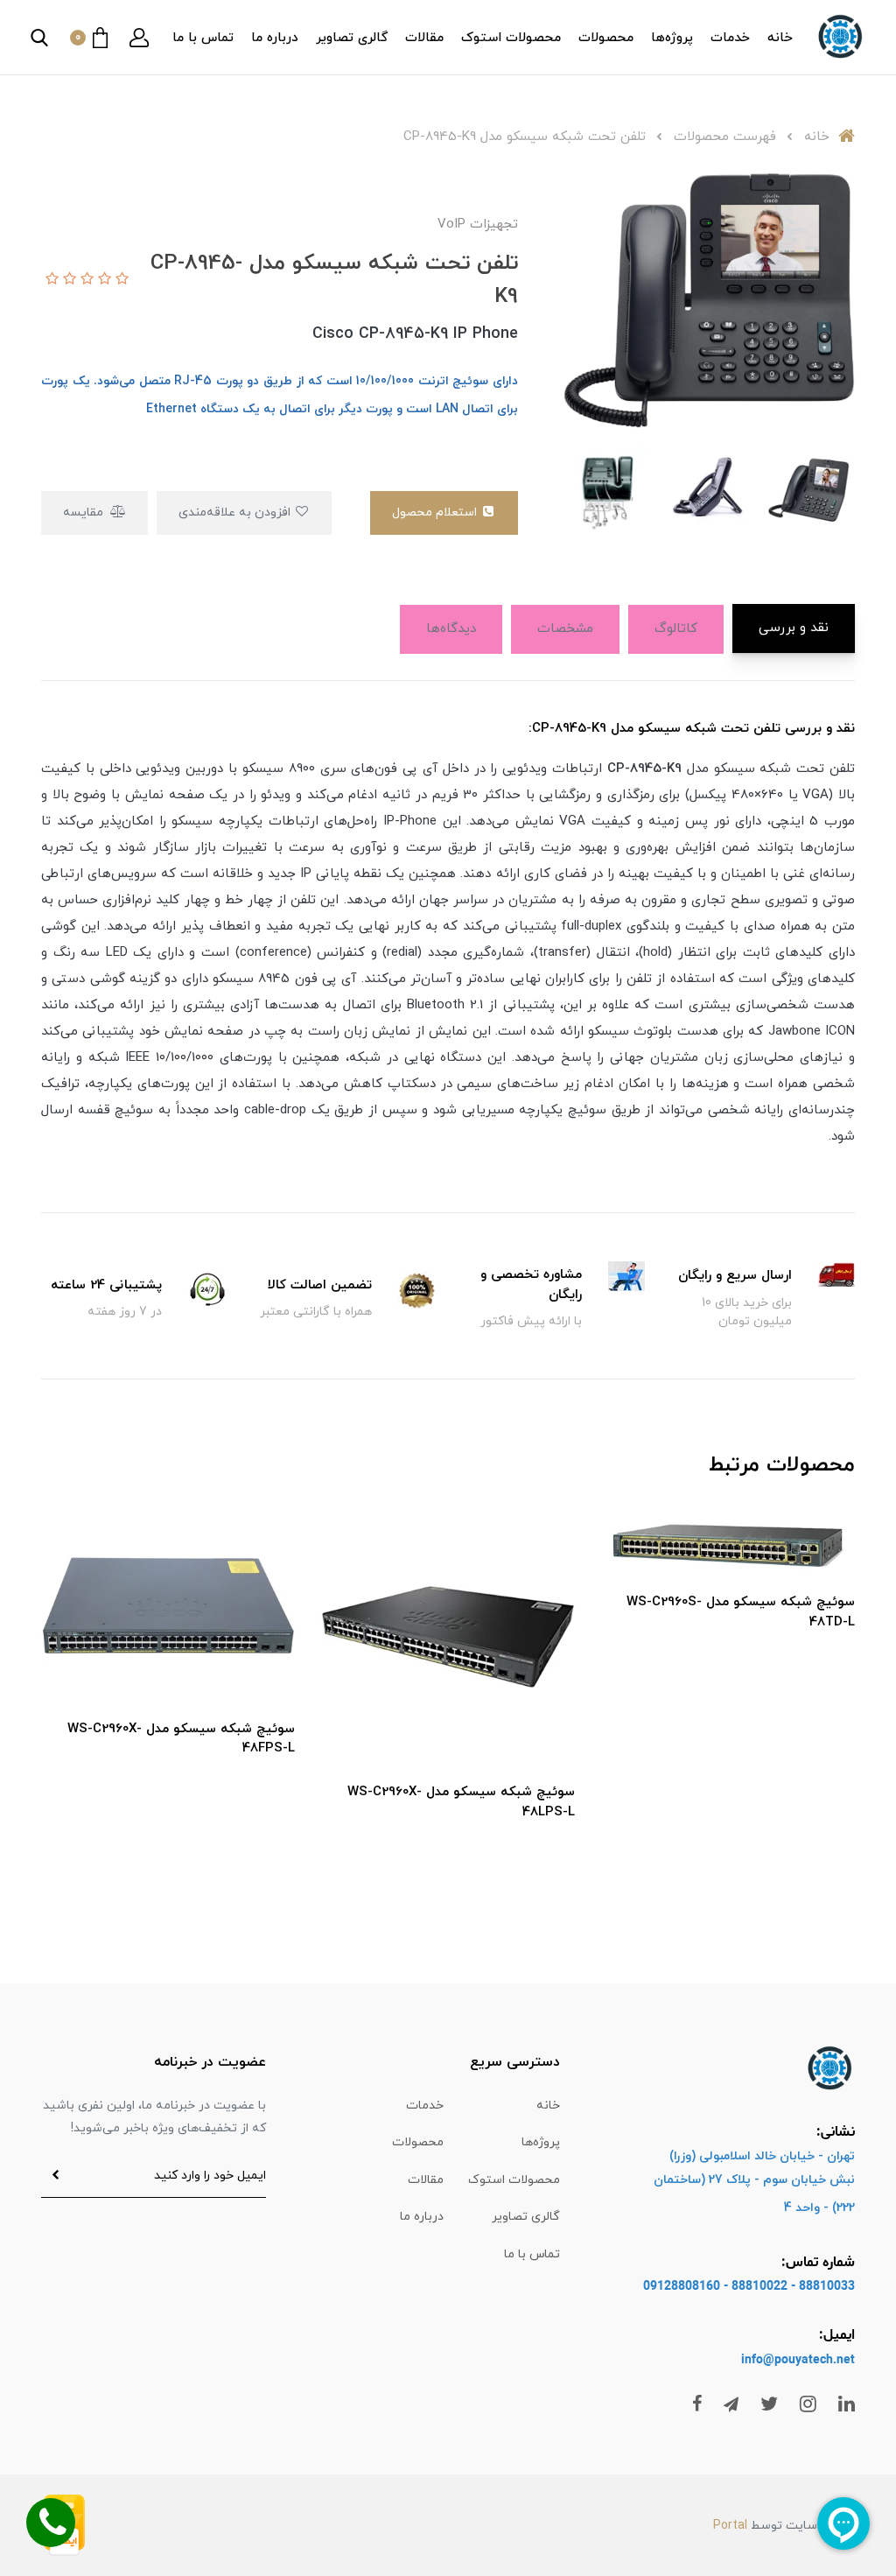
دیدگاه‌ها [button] (451, 629)
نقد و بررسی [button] (794, 628)
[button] (139, 38)
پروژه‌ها (672, 38)
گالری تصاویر (352, 38)
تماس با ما (203, 38)
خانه (780, 38)
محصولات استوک (511, 38)
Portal (730, 2526)
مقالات (424, 38)
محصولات (606, 38)
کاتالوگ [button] (676, 629)
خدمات (730, 38)
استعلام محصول (436, 512)
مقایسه (85, 512)
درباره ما (275, 38)
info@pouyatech (787, 2360)
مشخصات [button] (565, 629)
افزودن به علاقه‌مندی (236, 512)
